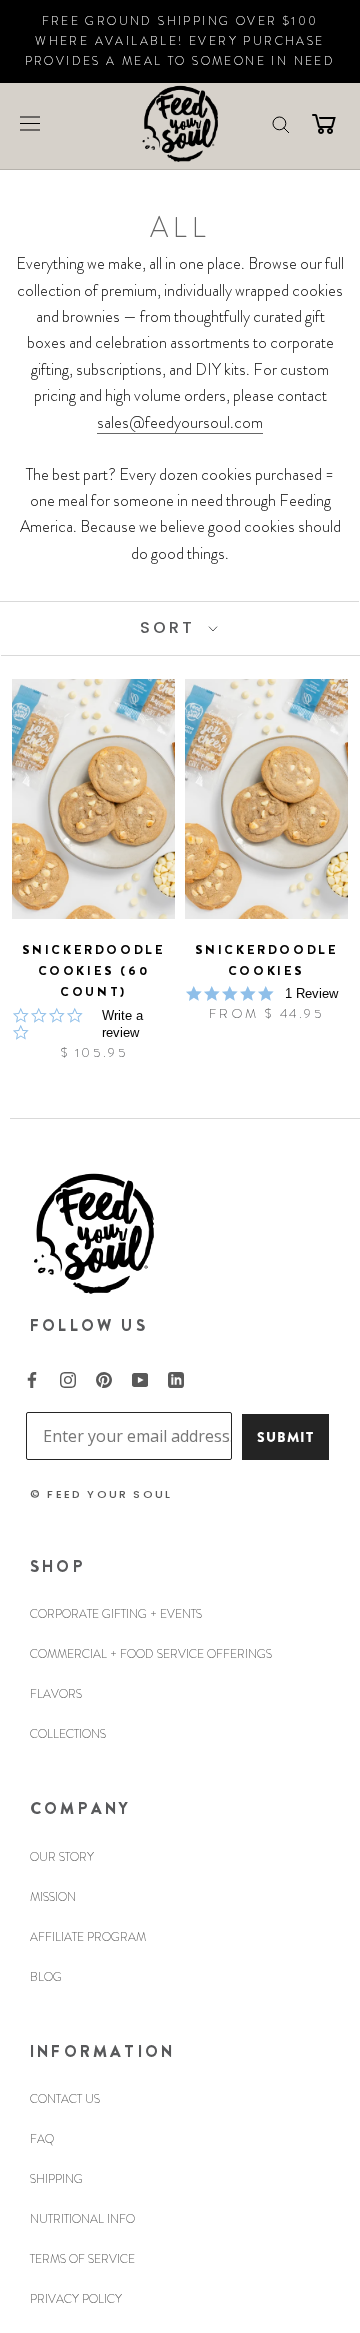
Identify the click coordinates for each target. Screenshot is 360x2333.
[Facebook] (32, 1378)
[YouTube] (140, 1378)
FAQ (42, 2139)
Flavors (56, 1694)
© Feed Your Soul (101, 1494)
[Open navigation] (30, 122)
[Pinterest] (104, 1378)
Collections (68, 1734)
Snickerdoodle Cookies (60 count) (94, 971)
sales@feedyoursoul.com (180, 422)
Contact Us (65, 2099)
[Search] (281, 123)
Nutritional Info (82, 2219)
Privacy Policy (76, 2299)
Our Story (62, 1857)
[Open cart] (324, 123)
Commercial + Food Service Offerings (151, 1654)
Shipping (56, 2179)
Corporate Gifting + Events (116, 1614)
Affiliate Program (88, 1937)
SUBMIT (285, 1437)
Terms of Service (82, 2259)
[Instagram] (68, 1378)
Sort (171, 627)
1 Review (311, 993)
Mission (53, 1897)
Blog (46, 1977)
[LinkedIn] (176, 1378)
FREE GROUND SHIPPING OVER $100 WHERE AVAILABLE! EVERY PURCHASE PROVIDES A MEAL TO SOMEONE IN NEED (180, 41)
